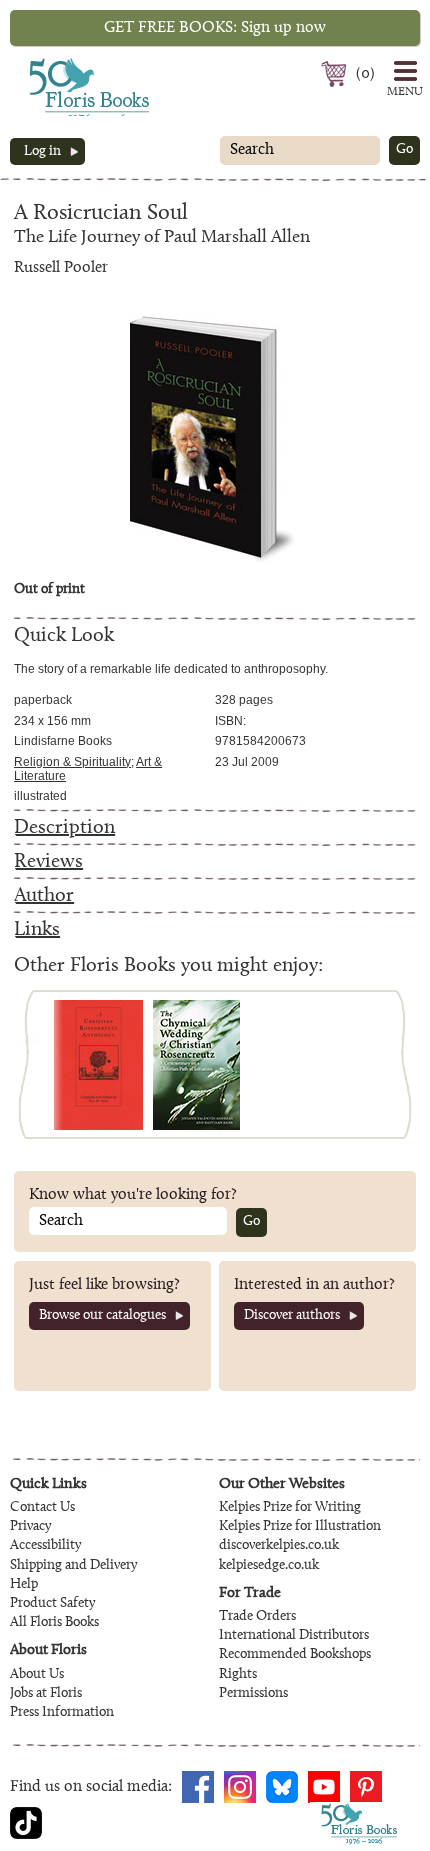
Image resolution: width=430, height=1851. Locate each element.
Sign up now (215, 28)
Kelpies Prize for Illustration (300, 1527)
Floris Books (52, 64)
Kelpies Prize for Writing (290, 1508)
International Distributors (294, 1636)
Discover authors (292, 1316)
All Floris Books (54, 1623)
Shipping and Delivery (73, 1566)
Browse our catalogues (102, 1316)
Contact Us (42, 1508)
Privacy (30, 1527)
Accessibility (45, 1546)
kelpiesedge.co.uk (269, 1566)
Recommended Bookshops (295, 1655)
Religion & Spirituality (72, 762)
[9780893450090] (98, 1065)
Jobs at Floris (46, 1694)
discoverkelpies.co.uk (279, 1546)
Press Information (62, 1713)
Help (24, 1585)
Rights (238, 1675)
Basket (336, 74)
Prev (39, 1064)
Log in (42, 152)
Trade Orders (257, 1617)
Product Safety (52, 1604)
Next (391, 1064)
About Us (37, 1675)
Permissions (253, 1694)
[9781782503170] (196, 1065)
